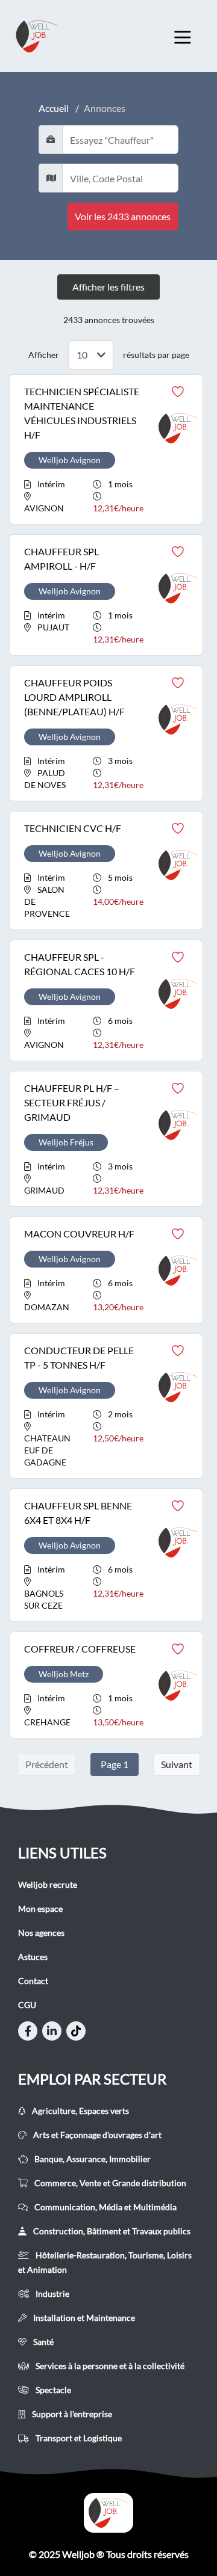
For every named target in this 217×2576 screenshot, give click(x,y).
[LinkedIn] (52, 2031)
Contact (33, 1981)
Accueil (54, 108)
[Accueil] (108, 2513)
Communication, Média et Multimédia (105, 2207)
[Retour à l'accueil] (48, 36)
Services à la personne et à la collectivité (109, 2366)
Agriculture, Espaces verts (80, 2111)
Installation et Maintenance (83, 2318)
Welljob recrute (48, 1884)
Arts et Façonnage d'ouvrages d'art (96, 2135)
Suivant (177, 1764)
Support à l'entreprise (71, 2414)
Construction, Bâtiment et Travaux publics (111, 2231)
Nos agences (41, 1933)
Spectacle (52, 2390)
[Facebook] (28, 2031)
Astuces (33, 1957)
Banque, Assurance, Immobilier (92, 2159)
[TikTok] (76, 2031)
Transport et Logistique (78, 2438)
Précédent (47, 1764)
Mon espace (40, 1909)
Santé (42, 2342)
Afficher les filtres (108, 287)
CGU (27, 2005)
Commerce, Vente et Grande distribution (109, 2183)
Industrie (52, 2294)
